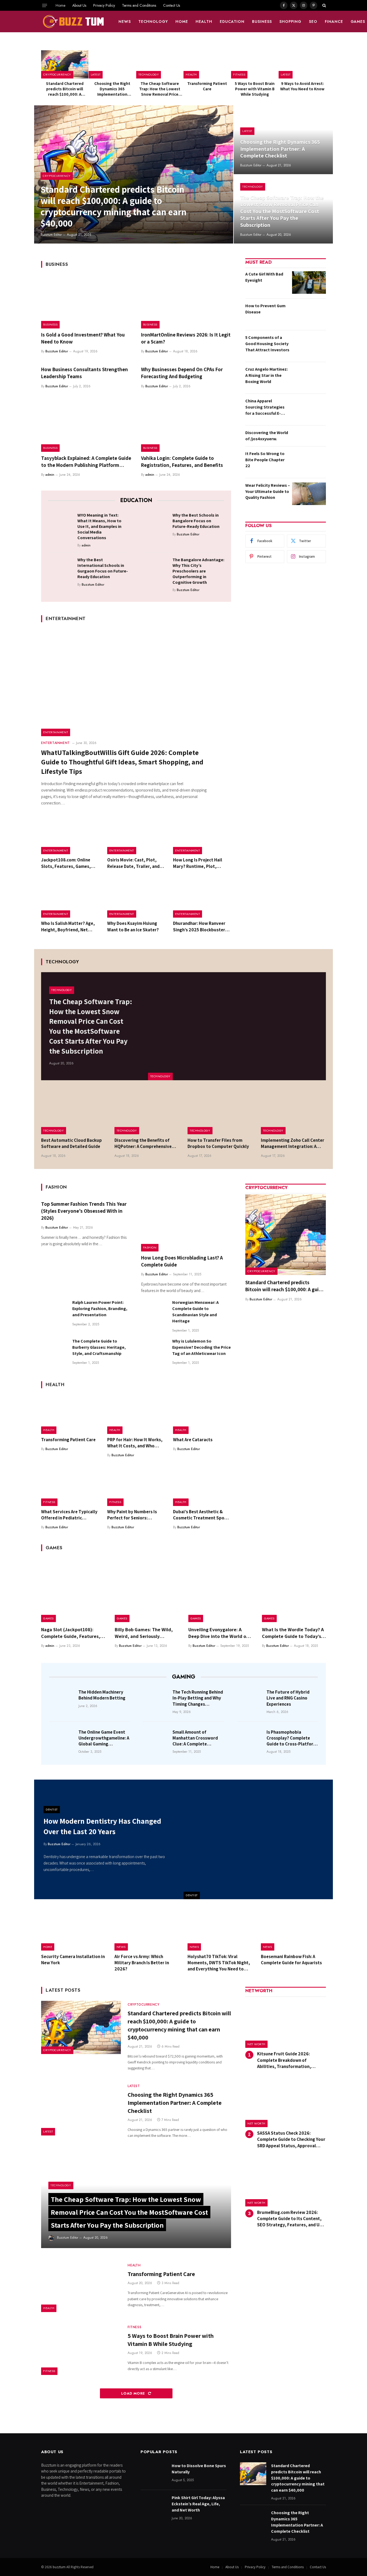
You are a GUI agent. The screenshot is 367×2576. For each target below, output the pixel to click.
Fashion (150, 1247)
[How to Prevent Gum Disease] (309, 314)
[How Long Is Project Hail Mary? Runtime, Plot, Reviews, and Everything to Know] (202, 835)
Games (48, 1618)
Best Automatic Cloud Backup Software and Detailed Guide (71, 1143)
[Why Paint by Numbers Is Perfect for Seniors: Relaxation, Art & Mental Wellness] (136, 1487)
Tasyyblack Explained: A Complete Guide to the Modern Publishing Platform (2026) (86, 462)
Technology (153, 22)
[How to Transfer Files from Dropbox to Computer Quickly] (220, 1113)
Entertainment (56, 732)
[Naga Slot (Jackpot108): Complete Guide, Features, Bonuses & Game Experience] (73, 1590)
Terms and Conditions (139, 5)
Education (232, 22)
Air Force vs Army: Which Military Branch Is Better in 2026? (142, 1963)
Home (60, 5)
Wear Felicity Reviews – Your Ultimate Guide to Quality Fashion (268, 491)
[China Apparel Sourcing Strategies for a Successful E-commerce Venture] (309, 409)
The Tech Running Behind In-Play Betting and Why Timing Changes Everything (198, 1698)
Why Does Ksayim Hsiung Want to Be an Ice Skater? (133, 926)
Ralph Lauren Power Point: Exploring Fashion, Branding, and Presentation (100, 1309)
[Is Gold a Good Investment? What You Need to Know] (86, 302)
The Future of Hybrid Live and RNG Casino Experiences (288, 1698)
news (125, 22)
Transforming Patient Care (207, 86)
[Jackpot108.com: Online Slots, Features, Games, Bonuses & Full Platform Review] (70, 835)
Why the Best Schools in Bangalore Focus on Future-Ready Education (196, 521)
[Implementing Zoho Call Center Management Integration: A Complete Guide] (294, 1113)
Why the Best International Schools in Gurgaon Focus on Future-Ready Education (103, 568)
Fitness (239, 74)
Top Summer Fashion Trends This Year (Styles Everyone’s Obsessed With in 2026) (84, 1211)
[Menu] (45, 5)
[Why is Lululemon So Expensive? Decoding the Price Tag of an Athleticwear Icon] (154, 1351)
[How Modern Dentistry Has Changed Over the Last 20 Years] (258, 1839)
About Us (79, 5)
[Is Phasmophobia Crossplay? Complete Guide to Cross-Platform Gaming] (250, 1740)
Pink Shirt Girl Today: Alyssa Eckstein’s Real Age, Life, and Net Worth (198, 2504)
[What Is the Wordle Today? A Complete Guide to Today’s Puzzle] (294, 1590)
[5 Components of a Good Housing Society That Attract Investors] (309, 346)
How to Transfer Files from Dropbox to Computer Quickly (218, 1143)
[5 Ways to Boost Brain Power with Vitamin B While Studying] (255, 64)
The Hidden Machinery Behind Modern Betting (102, 1695)
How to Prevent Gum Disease (265, 309)
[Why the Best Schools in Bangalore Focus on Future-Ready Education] (156, 524)
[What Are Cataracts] (202, 1415)
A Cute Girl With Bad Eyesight (264, 277)
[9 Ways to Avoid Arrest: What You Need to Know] (302, 64)
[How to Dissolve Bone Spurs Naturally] (154, 2474)
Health (204, 22)
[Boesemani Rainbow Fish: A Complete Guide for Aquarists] (294, 1930)
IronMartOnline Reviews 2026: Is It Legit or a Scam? (186, 338)
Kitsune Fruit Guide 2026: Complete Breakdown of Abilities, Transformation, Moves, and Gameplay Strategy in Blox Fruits (291, 2060)
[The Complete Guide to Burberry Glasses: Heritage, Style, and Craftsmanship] (54, 1351)
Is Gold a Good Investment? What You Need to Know (83, 338)
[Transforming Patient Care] (207, 64)
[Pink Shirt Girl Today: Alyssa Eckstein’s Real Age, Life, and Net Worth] (154, 2506)
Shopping (290, 22)
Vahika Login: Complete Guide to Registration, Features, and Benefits (182, 461)
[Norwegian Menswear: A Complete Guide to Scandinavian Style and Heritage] (154, 1312)
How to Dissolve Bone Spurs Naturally (199, 2469)
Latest (96, 74)
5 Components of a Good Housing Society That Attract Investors (267, 344)
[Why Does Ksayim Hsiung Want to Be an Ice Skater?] (136, 899)
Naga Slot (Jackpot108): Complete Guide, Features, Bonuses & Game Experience (72, 1633)
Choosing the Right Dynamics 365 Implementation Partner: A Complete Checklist (112, 89)
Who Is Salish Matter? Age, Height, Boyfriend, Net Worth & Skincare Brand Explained (68, 926)
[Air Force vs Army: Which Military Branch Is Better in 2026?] (147, 1930)
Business (262, 22)
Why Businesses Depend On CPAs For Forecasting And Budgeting (182, 373)
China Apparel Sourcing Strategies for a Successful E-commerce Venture (265, 407)
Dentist (192, 1895)
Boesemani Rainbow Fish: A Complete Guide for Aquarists (291, 1960)
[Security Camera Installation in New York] (74, 1930)
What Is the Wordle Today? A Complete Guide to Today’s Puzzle (293, 1633)
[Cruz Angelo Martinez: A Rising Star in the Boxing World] (309, 378)
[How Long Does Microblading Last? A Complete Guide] (186, 1225)
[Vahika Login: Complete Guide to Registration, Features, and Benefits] (186, 425)
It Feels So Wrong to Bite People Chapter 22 (265, 460)
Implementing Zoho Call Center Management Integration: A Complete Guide (293, 1143)
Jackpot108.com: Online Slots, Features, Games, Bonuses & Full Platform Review (66, 863)
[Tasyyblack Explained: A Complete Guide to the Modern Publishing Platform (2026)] (86, 425)
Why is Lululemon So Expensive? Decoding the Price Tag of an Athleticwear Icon (202, 1347)
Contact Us (172, 5)
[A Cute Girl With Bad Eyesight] (309, 282)
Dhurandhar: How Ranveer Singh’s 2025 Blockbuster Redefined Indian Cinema (199, 926)
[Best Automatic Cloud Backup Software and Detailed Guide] (74, 1113)
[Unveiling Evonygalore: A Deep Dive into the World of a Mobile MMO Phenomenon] (220, 1590)
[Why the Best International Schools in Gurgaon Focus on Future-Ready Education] (61, 568)
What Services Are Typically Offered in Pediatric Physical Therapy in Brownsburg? (69, 1515)
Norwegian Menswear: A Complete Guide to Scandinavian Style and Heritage (195, 1312)
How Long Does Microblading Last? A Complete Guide (182, 1261)
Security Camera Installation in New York (73, 1960)
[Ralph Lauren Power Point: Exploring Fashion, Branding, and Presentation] (54, 1312)
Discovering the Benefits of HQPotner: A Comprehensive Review (143, 1143)
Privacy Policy (104, 5)
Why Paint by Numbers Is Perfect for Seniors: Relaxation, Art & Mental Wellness (132, 1515)
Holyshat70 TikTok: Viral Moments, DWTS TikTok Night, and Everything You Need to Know (219, 1963)
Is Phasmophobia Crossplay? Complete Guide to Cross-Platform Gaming (292, 1738)
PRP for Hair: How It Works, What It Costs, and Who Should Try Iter (135, 1443)
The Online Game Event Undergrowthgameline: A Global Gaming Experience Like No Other (104, 1738)
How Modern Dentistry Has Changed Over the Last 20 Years (102, 1826)
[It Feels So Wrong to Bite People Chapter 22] (309, 462)
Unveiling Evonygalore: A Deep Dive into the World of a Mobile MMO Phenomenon (220, 1633)
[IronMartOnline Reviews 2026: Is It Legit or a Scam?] (186, 302)
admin (50, 475)
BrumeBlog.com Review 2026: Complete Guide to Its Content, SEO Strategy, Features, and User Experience (292, 2219)
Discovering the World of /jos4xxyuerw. (267, 436)
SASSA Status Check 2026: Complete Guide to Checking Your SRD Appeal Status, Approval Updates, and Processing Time (291, 2139)
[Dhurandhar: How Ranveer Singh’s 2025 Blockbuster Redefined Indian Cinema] (202, 899)
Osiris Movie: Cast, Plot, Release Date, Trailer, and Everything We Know (133, 863)
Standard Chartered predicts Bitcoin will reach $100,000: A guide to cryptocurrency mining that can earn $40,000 (65, 89)
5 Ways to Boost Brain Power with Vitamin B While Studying (255, 89)
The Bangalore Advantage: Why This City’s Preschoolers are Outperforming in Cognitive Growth (198, 571)
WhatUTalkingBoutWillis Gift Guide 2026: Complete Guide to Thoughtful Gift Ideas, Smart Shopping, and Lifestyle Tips (122, 762)
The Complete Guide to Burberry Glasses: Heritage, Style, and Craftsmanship (99, 1347)
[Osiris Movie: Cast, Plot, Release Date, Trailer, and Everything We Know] (136, 835)
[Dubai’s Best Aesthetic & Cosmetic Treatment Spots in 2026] (202, 1487)
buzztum (60, 2567)
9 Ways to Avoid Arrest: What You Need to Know (302, 86)
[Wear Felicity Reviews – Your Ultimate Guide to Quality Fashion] (309, 494)
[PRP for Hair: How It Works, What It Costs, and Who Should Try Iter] (136, 1415)
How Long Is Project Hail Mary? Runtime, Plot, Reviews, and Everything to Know (201, 863)
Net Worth (256, 2044)
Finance (334, 22)
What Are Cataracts (193, 1440)
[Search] (324, 5)
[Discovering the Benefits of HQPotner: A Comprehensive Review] (147, 1113)
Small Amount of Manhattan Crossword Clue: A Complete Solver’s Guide (195, 1738)
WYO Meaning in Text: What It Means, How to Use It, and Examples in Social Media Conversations (99, 526)
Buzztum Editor (51, 235)
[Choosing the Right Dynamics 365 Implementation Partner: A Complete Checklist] (112, 64)
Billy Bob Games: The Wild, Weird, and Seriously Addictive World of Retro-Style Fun (144, 1633)
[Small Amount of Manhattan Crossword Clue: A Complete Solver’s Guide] (156, 1740)
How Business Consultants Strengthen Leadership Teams (84, 373)
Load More (134, 2393)
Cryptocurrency (57, 74)
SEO (313, 22)
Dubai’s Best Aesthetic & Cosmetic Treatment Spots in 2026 (201, 1515)
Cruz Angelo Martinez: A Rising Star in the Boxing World (267, 375)
